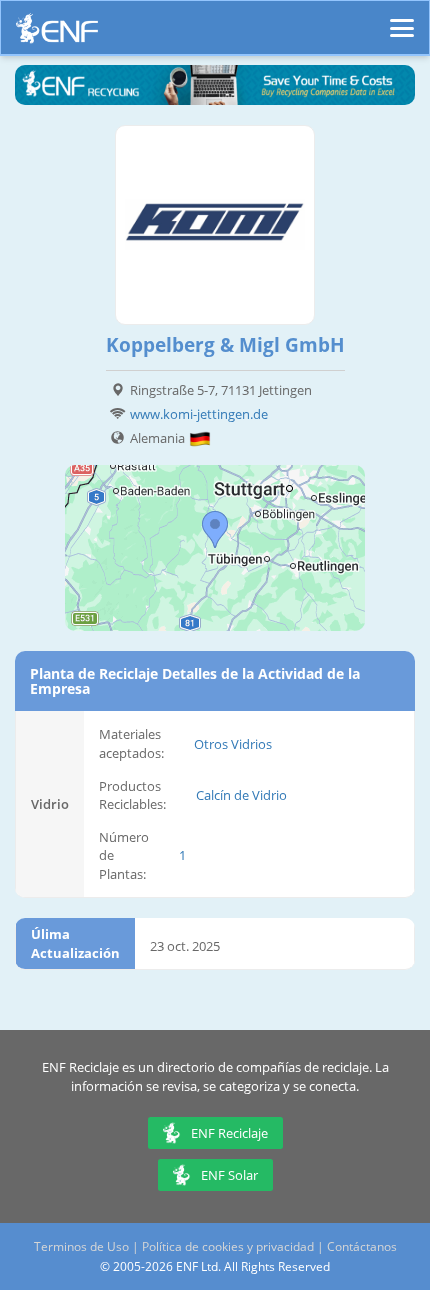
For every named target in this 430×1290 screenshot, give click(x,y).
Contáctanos (362, 1246)
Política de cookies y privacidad (228, 1246)
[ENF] (57, 33)
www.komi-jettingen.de (199, 414)
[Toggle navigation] (402, 19)
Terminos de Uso (81, 1246)
